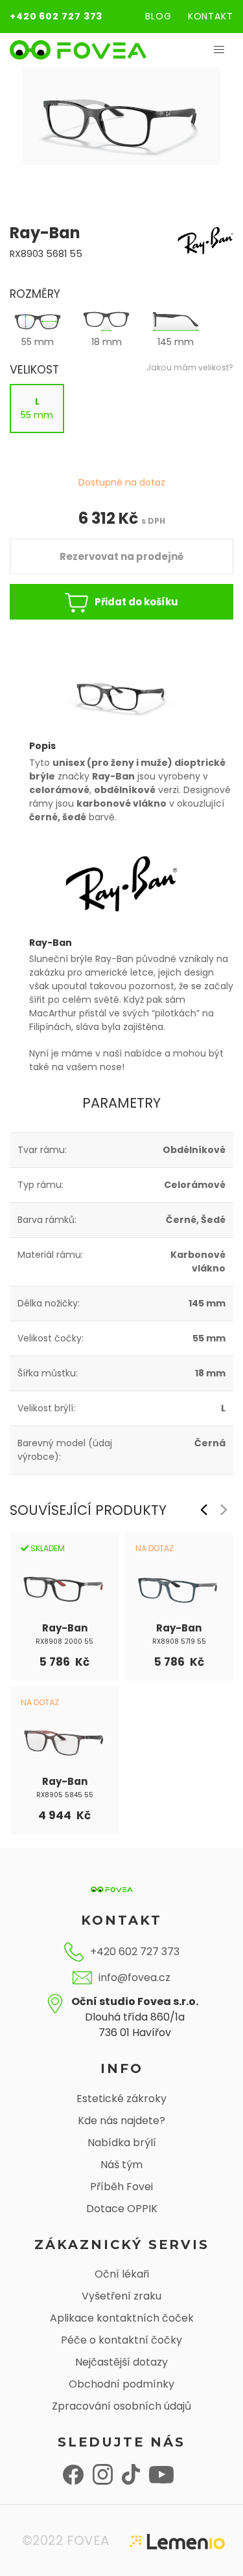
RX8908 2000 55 (64, 1641)
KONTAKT (211, 16)
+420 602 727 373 (56, 16)
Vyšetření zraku (121, 2296)
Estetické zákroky (121, 2099)
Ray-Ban (65, 1628)
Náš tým (121, 2165)
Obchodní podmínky (121, 2384)
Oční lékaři (122, 2274)
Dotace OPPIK (122, 2209)
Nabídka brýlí (122, 2143)
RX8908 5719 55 (179, 1641)
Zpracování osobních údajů (121, 2406)
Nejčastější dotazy (121, 2362)
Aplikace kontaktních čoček (122, 2318)
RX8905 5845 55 (65, 1795)
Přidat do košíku (136, 602)
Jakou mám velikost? (190, 367)
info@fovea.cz (134, 1977)
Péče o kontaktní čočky (121, 2340)
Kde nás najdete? (121, 2121)
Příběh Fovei (121, 2187)
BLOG (158, 16)
